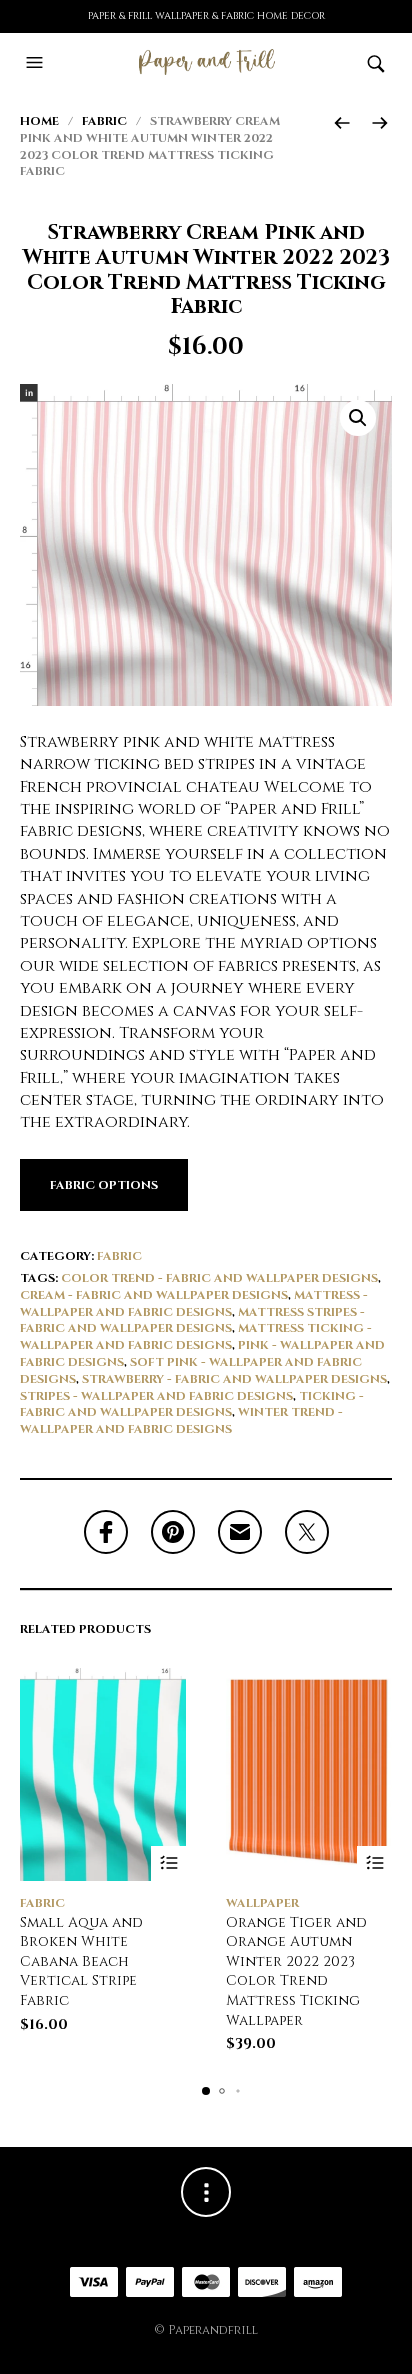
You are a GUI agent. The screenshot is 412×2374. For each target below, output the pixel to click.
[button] (37, 63)
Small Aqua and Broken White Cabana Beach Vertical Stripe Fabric (81, 1961)
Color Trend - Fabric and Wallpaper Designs (219, 1278)
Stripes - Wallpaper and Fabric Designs (156, 1396)
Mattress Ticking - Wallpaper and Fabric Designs (196, 1336)
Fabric (104, 121)
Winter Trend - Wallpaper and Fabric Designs (181, 1420)
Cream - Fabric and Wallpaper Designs (154, 1295)
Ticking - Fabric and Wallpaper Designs (192, 1404)
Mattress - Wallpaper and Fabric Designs (194, 1303)
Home (39, 121)
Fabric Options (104, 1185)
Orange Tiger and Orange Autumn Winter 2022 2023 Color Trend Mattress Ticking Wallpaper (296, 1971)
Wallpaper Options (374, 1863)
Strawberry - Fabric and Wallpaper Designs (234, 1379)
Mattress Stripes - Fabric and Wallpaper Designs (192, 1320)
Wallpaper (262, 1903)
